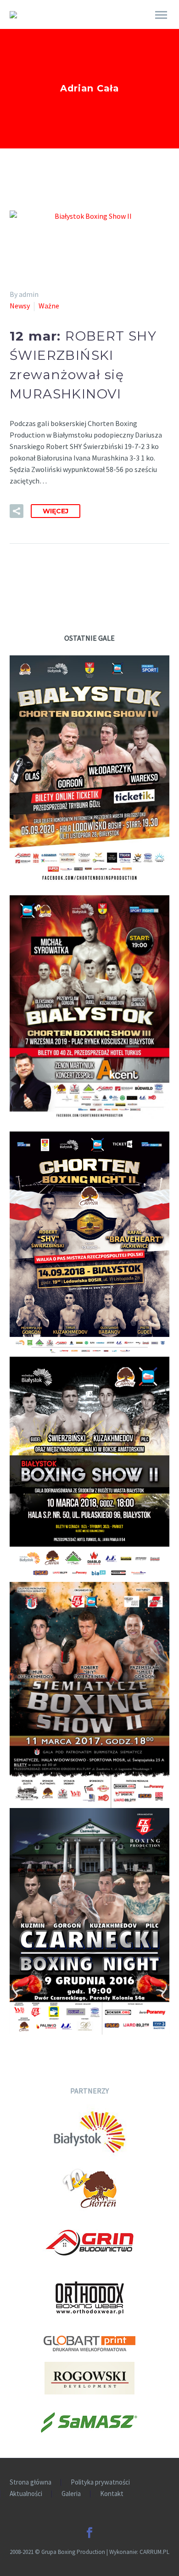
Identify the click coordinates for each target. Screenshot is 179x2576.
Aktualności (26, 2494)
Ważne (49, 306)
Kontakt (112, 2494)
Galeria (71, 2494)
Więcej (56, 511)
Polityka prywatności (100, 2482)
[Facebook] (89, 2533)
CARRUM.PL (154, 2552)
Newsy (20, 306)
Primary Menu (161, 15)
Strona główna (31, 2482)
